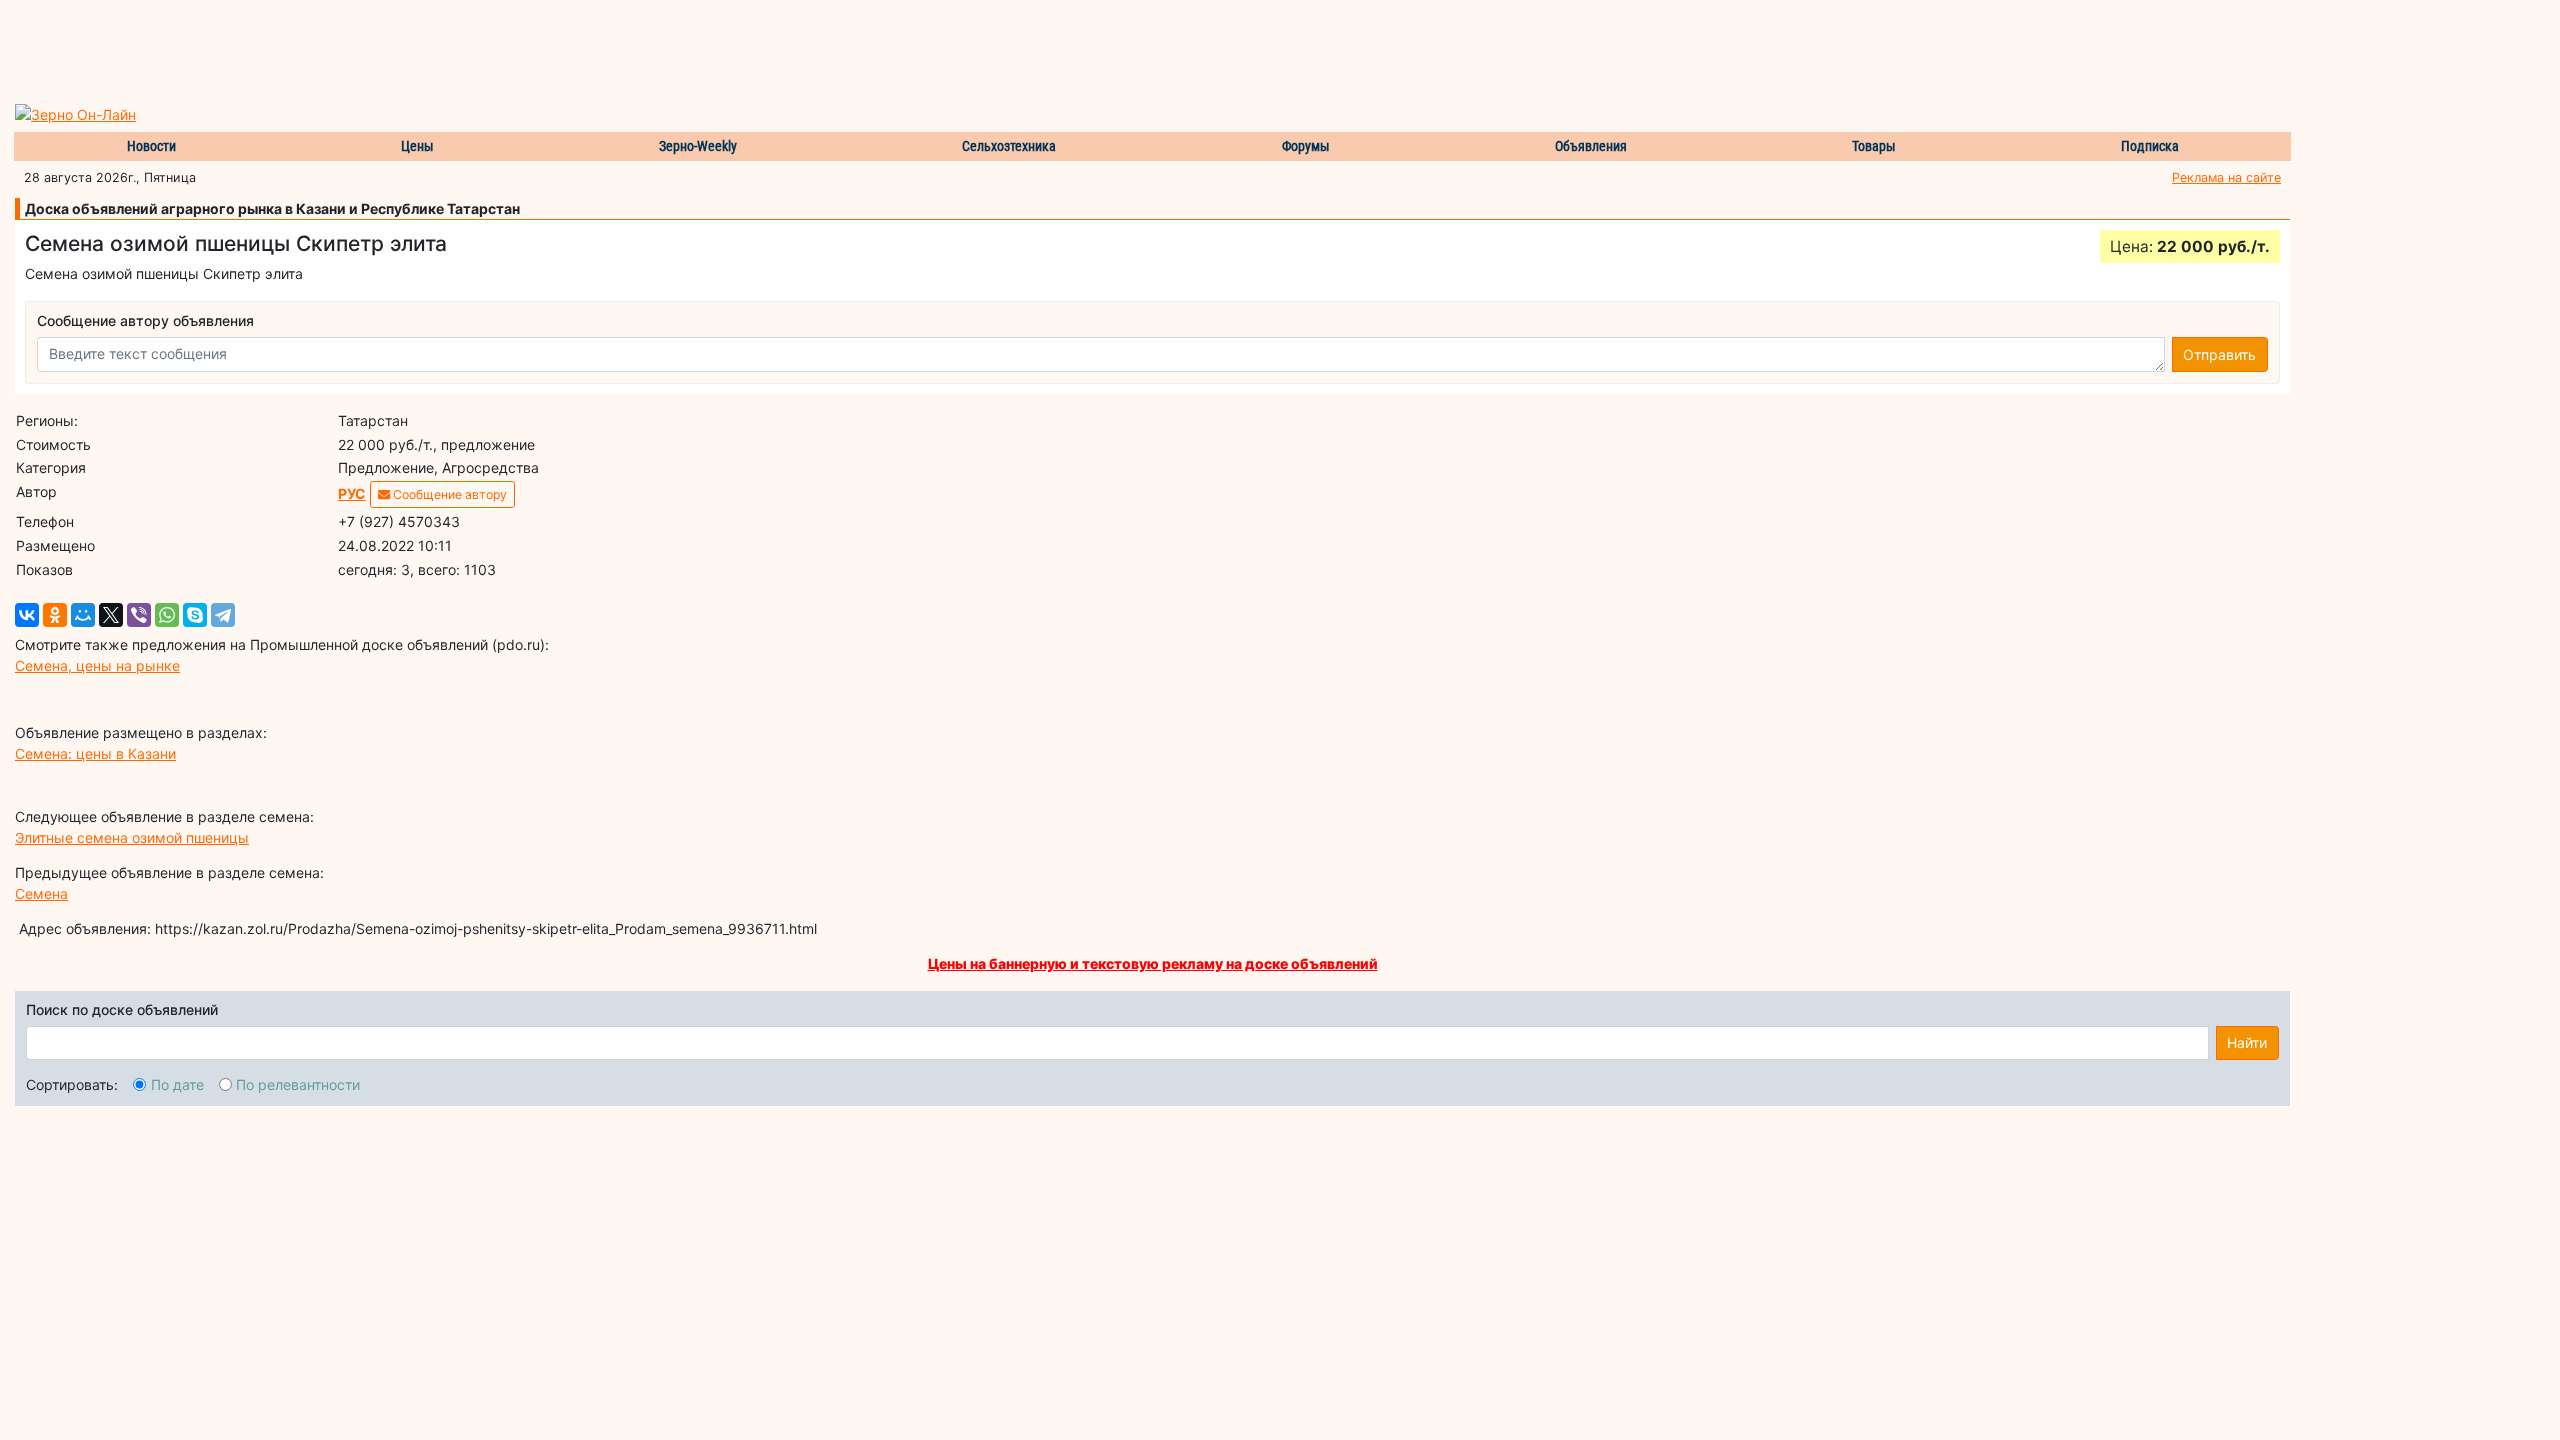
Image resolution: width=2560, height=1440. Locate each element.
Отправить (2219, 354)
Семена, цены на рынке (97, 665)
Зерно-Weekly (698, 146)
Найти (2247, 1042)
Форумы (1306, 146)
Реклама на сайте (2226, 177)
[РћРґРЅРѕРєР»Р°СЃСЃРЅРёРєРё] (55, 615)
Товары (1874, 146)
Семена (41, 893)
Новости (151, 146)
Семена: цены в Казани (95, 753)
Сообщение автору (448, 494)
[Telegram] (223, 615)
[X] (111, 615)
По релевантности (298, 1084)
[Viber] (139, 615)
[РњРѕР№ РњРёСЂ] (83, 615)
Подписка (2150, 146)
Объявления (1591, 146)
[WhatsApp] (167, 615)
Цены (417, 146)
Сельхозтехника (1009, 146)
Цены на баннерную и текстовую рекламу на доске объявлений (1153, 963)
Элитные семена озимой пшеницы (132, 837)
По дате (177, 1084)
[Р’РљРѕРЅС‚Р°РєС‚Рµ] (27, 615)
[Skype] (195, 615)
